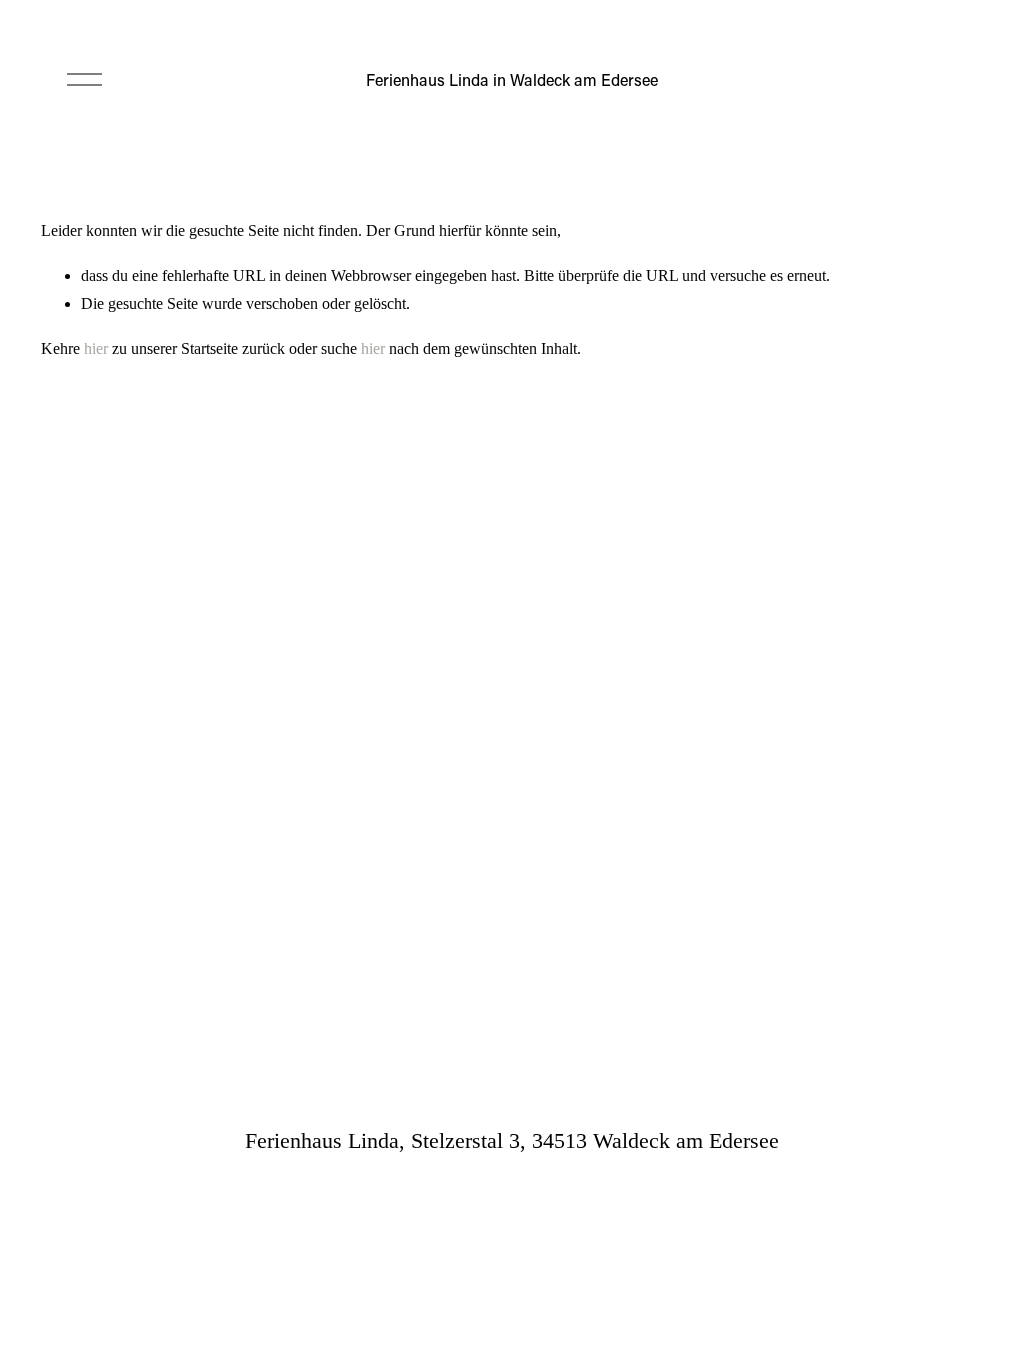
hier (96, 348)
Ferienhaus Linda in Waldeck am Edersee (512, 79)
